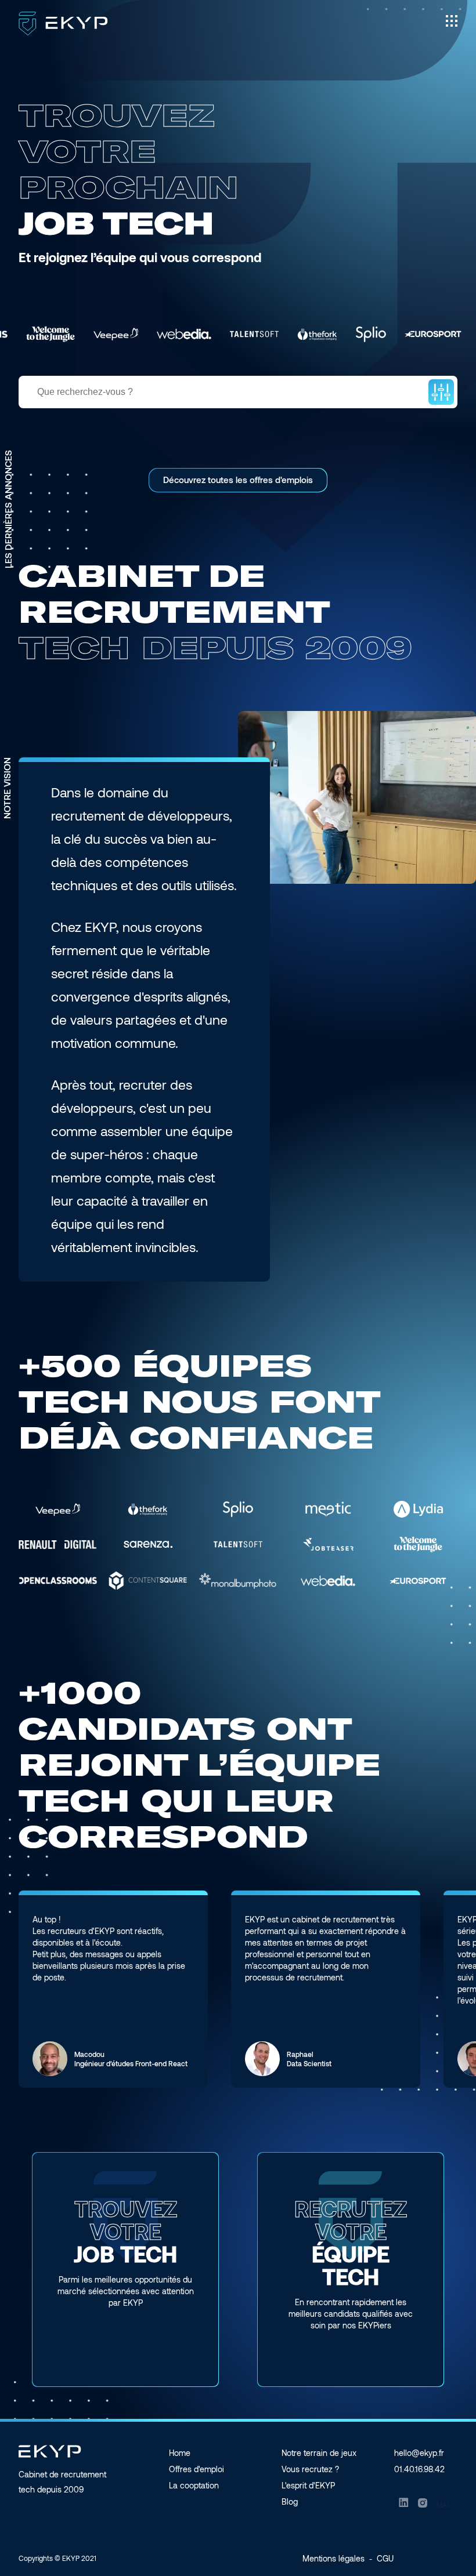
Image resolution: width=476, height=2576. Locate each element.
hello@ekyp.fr (419, 2453)
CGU (385, 2558)
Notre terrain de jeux (319, 2453)
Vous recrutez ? (310, 2469)
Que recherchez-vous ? (85, 392)
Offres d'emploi (196, 2469)
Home (180, 2453)
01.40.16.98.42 (419, 2469)
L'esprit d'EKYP (308, 2485)
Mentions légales (333, 2558)
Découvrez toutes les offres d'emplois (238, 480)
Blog (290, 2501)
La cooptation (194, 2485)
